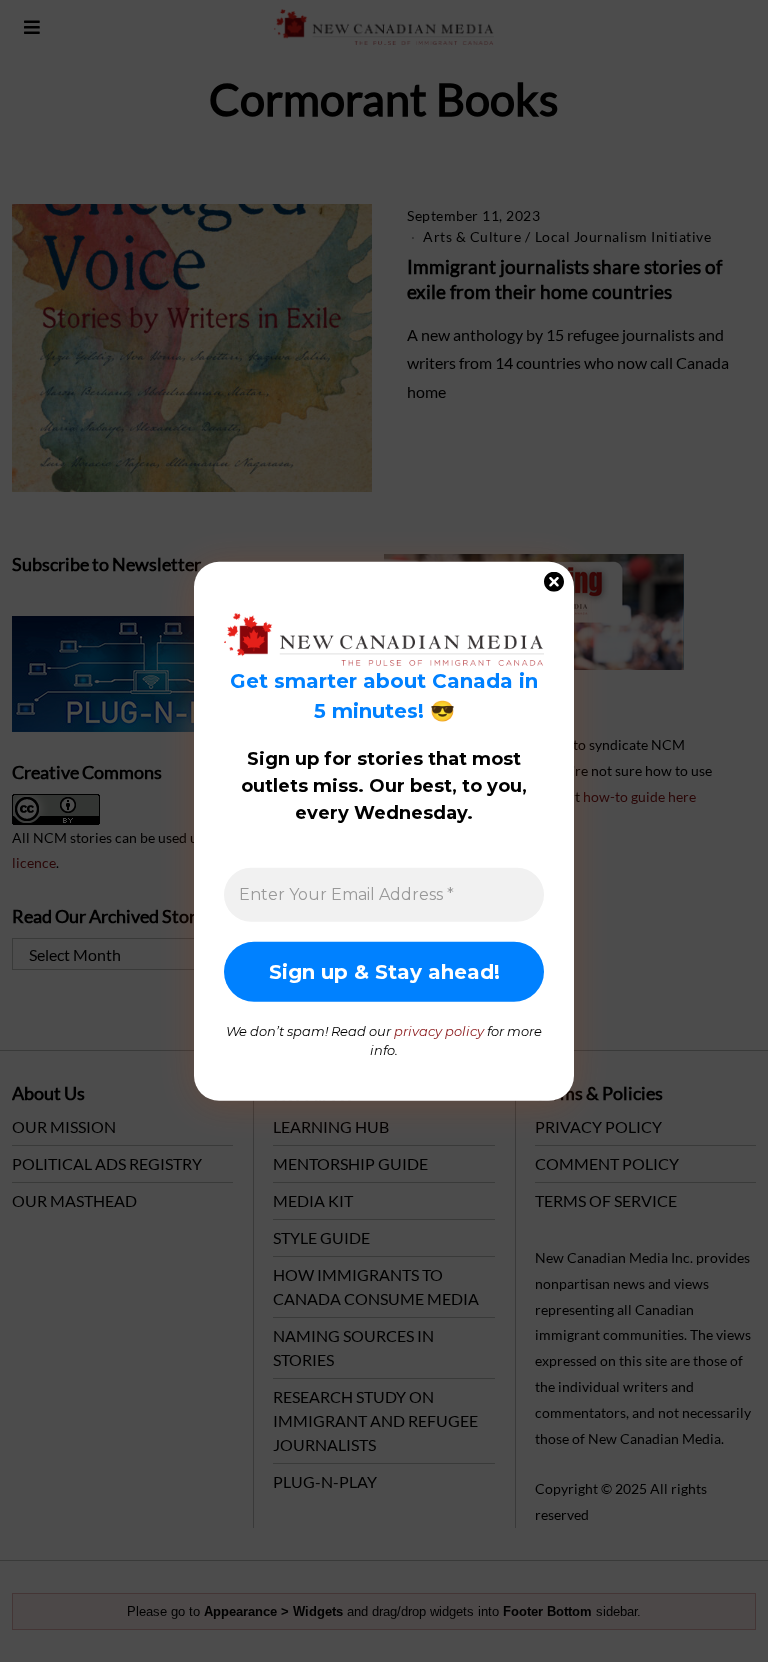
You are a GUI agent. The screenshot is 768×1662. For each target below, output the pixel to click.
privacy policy (439, 1030)
